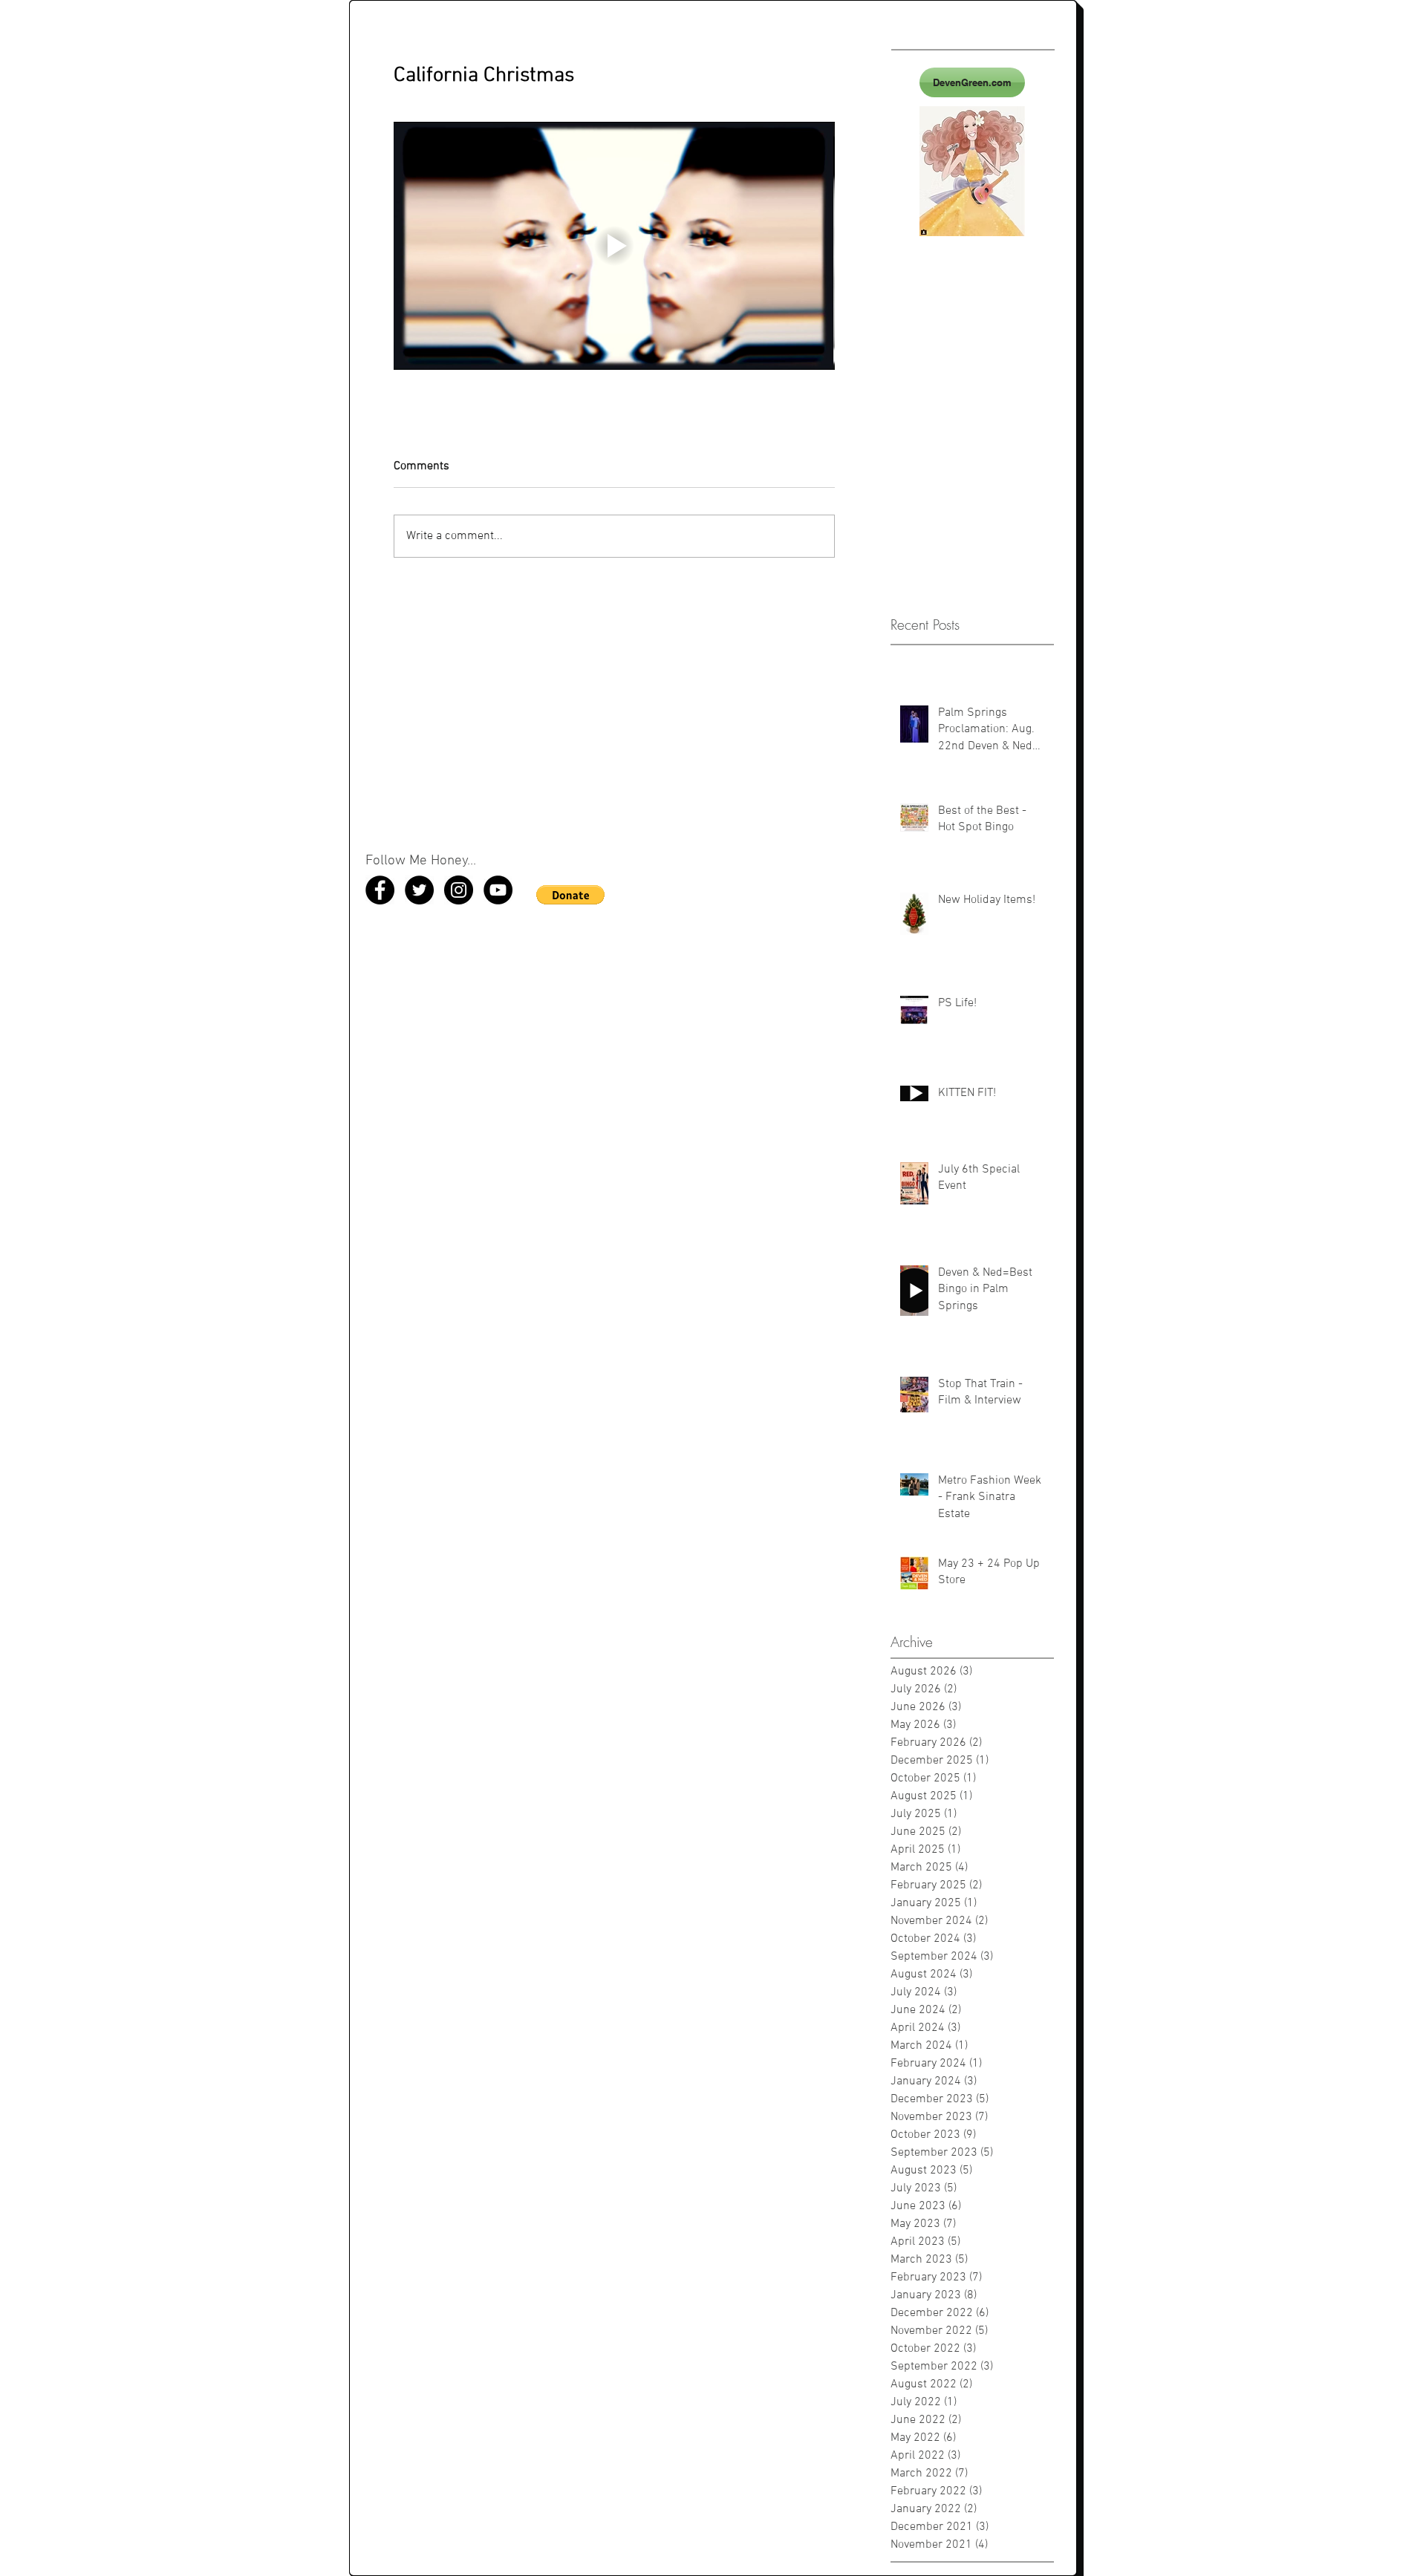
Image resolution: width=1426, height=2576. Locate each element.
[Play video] (614, 246)
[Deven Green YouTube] (498, 890)
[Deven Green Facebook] (380, 890)
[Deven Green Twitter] (419, 890)
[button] (570, 895)
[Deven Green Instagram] (459, 890)
